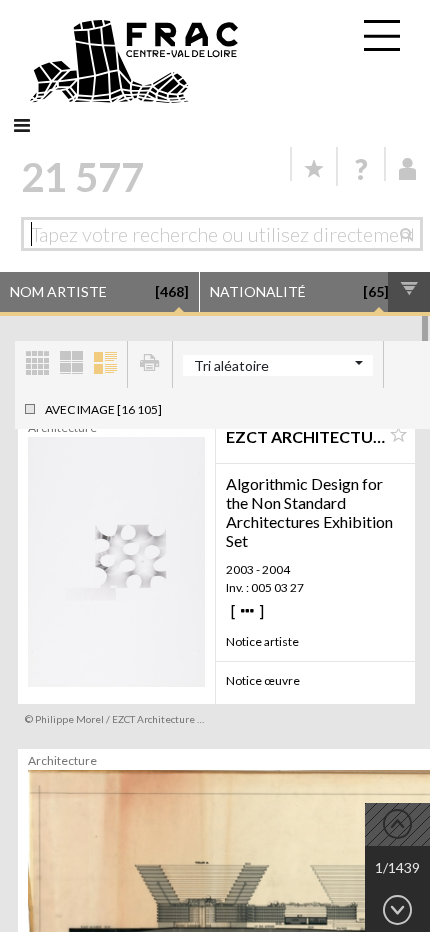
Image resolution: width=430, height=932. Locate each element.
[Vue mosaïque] (37, 364)
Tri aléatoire (231, 365)
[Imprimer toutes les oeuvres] (150, 364)
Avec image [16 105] (103, 409)
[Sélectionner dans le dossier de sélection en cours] (398, 435)
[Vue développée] (105, 364)
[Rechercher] (411, 234)
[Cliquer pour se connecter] (408, 169)
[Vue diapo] (71, 364)
